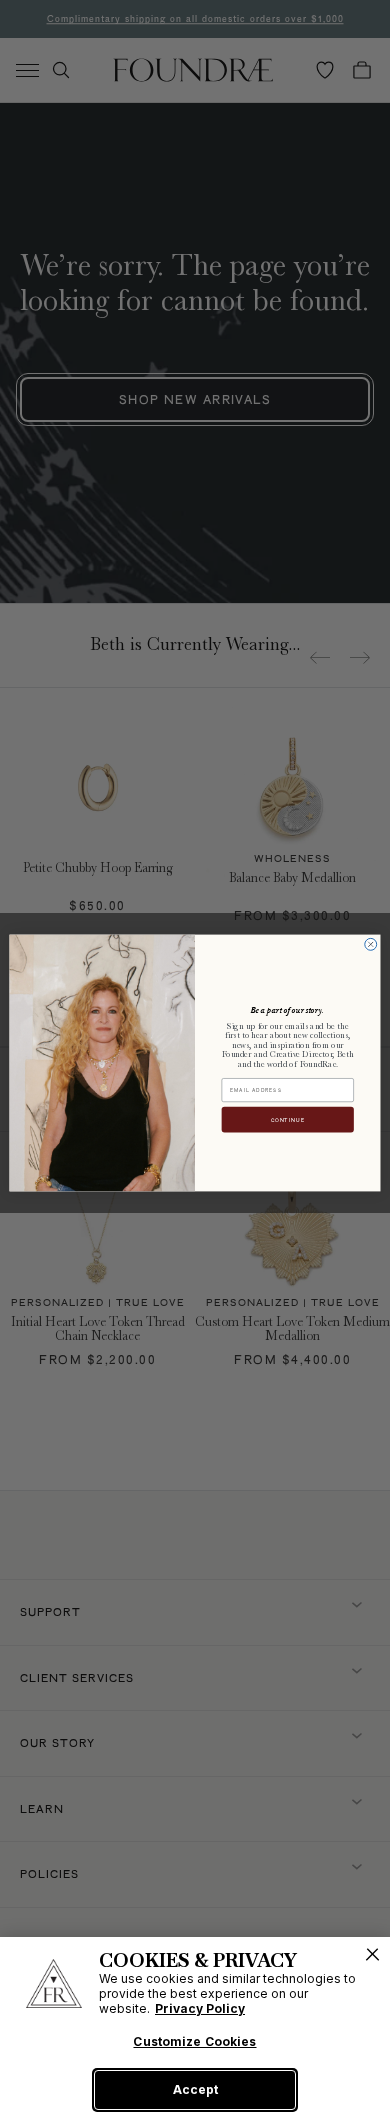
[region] (195, 2031)
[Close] (372, 1954)
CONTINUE (288, 1120)
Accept (195, 2089)
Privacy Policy (200, 2008)
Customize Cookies (194, 2042)
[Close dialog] (371, 944)
